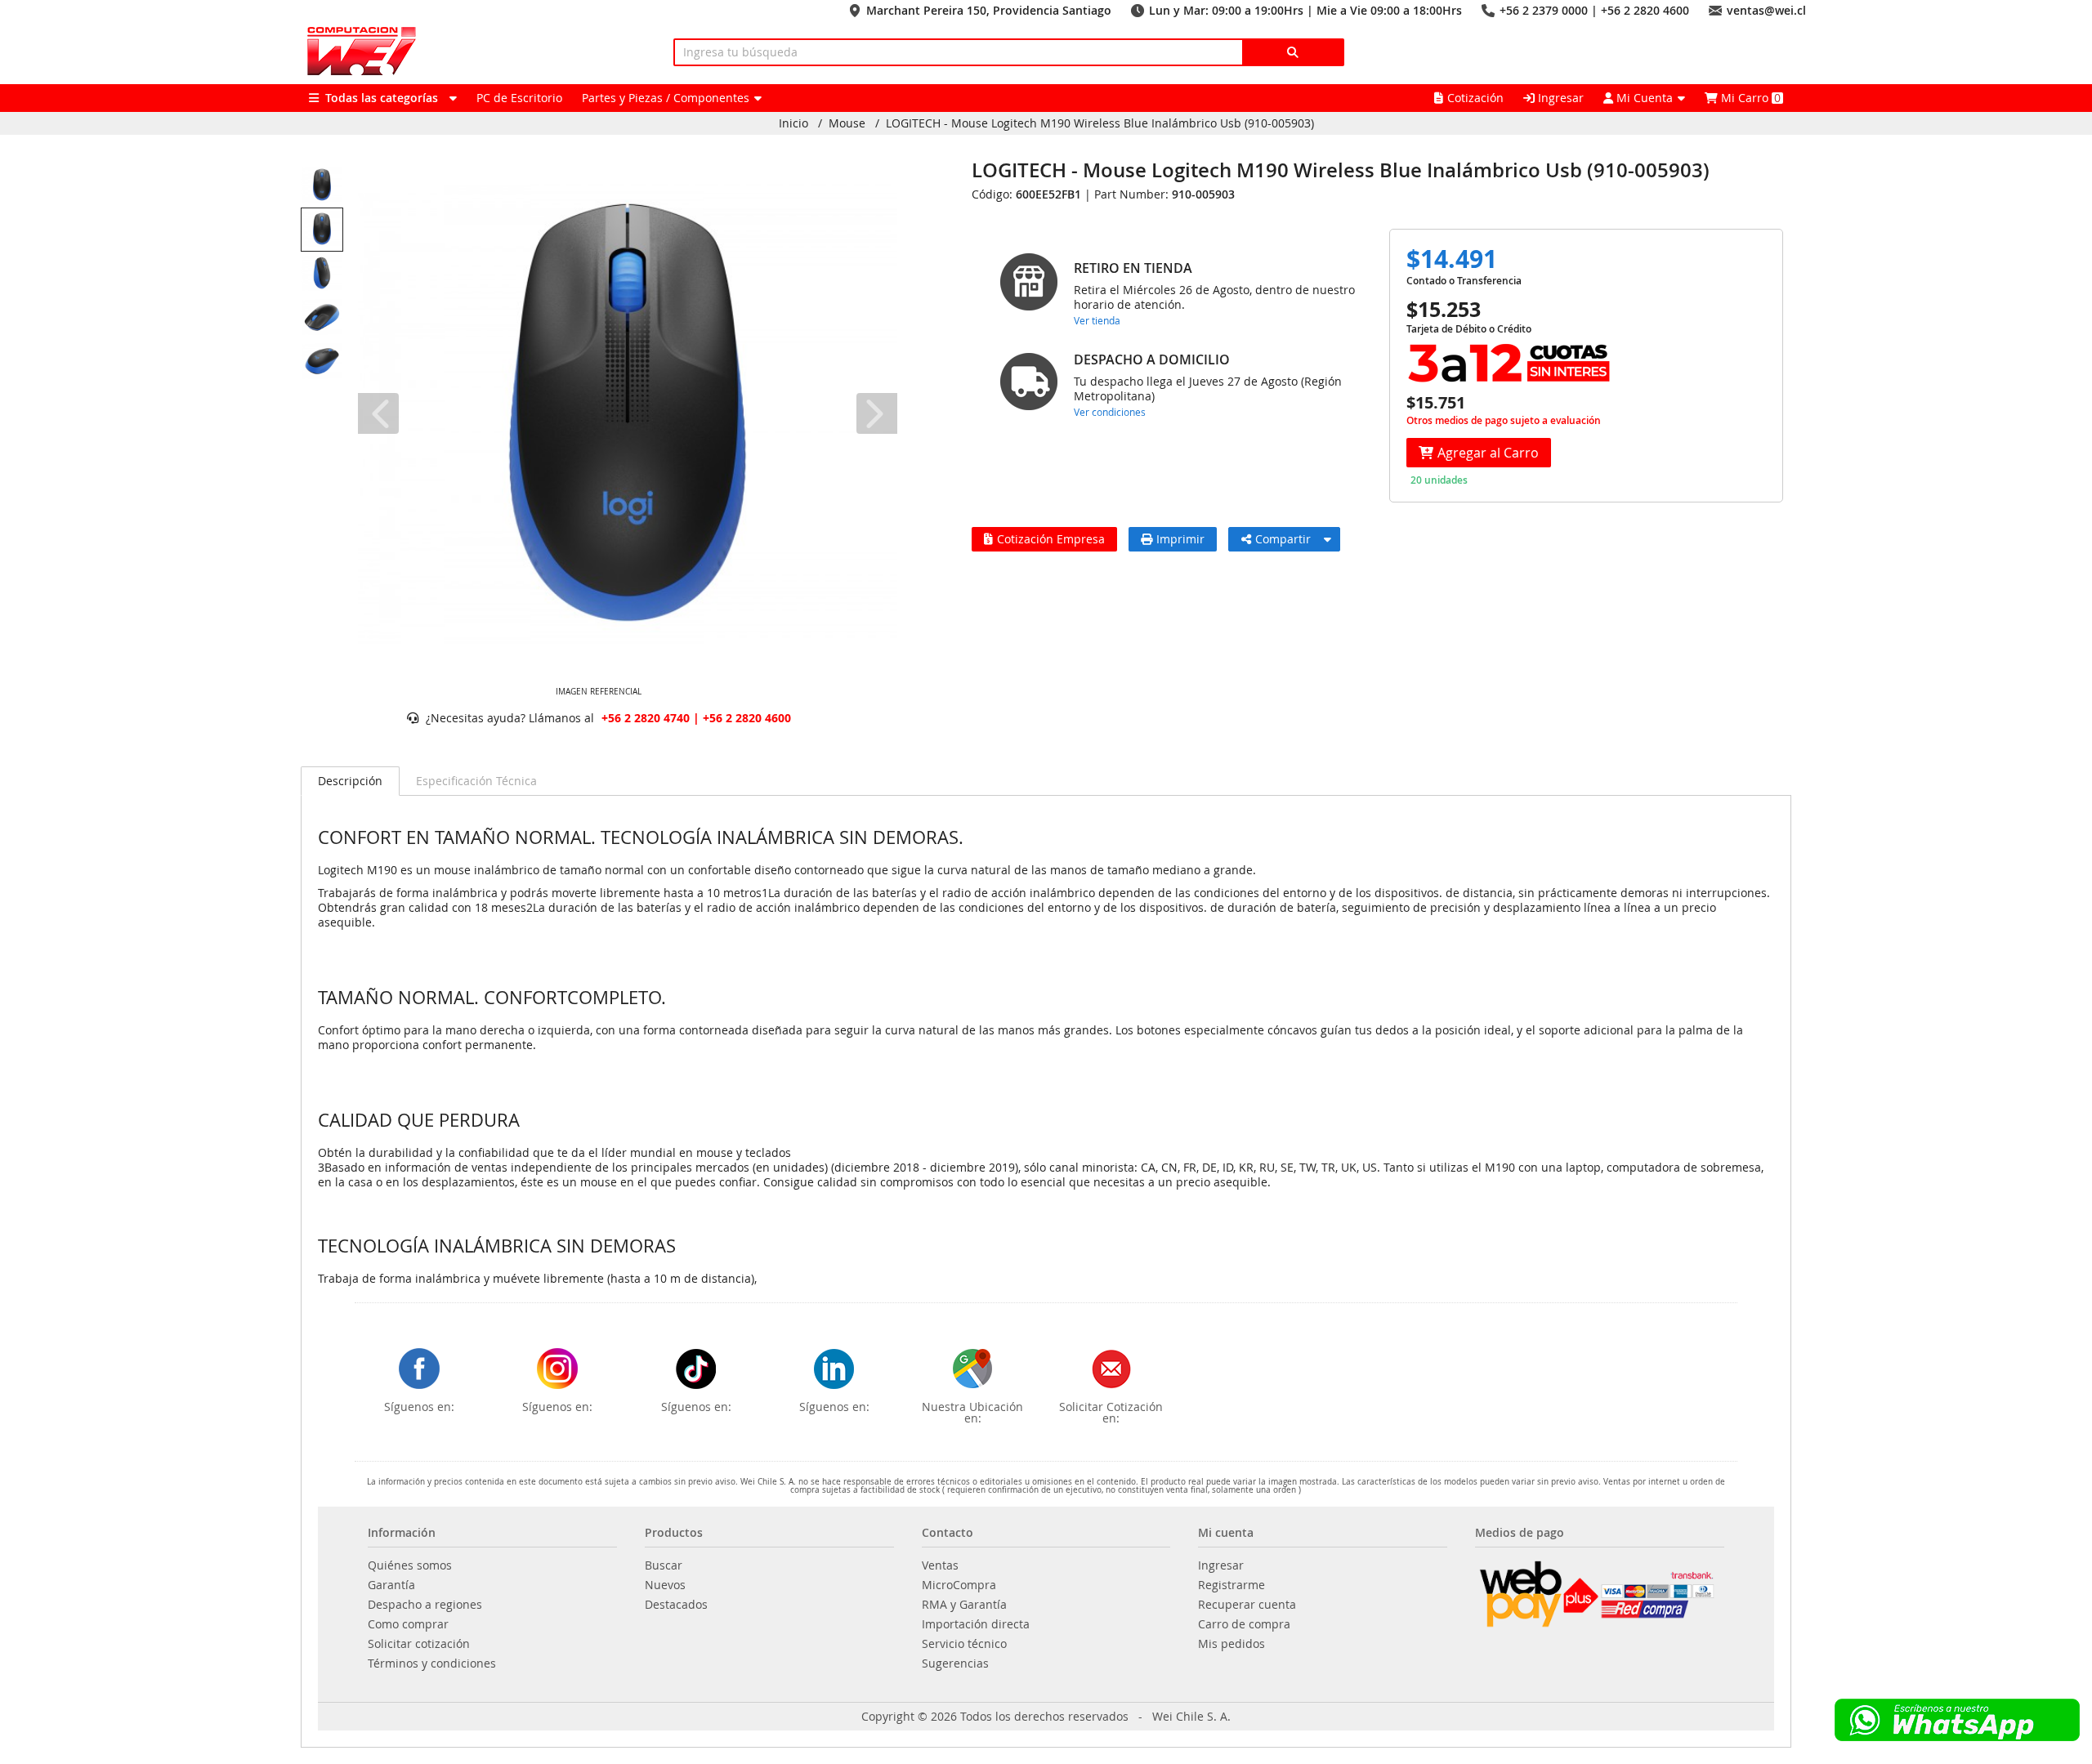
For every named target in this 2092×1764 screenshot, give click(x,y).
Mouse (847, 123)
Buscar (664, 1565)
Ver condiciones (1110, 412)
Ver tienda (1097, 320)
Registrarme (1232, 1585)
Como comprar (408, 1624)
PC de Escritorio (519, 98)
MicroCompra (959, 1585)
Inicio (793, 123)
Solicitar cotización (419, 1644)
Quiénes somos (410, 1565)
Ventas (940, 1565)
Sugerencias (955, 1664)
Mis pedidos (1232, 1644)
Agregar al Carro (1488, 453)
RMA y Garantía (964, 1605)
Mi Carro (1749, 98)
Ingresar (1559, 98)
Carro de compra (1244, 1624)
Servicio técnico (964, 1644)
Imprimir (1180, 539)
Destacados (676, 1605)
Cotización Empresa (1051, 539)
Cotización (1475, 98)
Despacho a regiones (425, 1605)
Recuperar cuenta (1247, 1605)
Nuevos (665, 1585)
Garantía (391, 1585)
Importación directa (976, 1624)
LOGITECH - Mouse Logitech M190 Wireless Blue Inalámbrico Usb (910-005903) (1100, 123)
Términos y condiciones (432, 1664)
